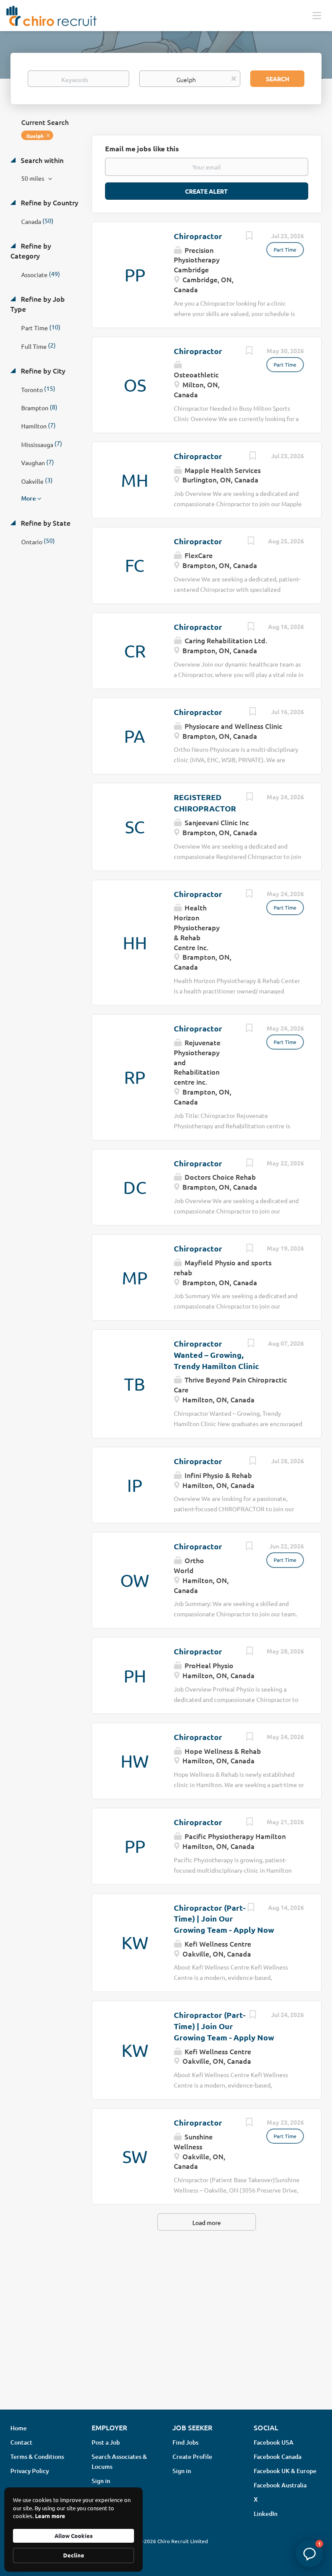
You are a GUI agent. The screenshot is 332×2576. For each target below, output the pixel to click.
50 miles (33, 178)
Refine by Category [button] (31, 251)
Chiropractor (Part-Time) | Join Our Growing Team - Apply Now (224, 1918)
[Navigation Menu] (317, 15)
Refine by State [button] (45, 523)
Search (278, 79)
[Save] (249, 236)
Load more (207, 2222)
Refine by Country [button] (49, 202)
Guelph (35, 136)
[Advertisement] (166, 2334)
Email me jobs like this (142, 148)
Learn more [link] (50, 2516)
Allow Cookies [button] (73, 2536)
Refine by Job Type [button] (38, 304)
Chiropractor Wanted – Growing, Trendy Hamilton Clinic (216, 1354)
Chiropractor (198, 236)
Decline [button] (74, 2555)
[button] (310, 2554)
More (29, 498)
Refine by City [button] (42, 370)
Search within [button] (41, 160)
